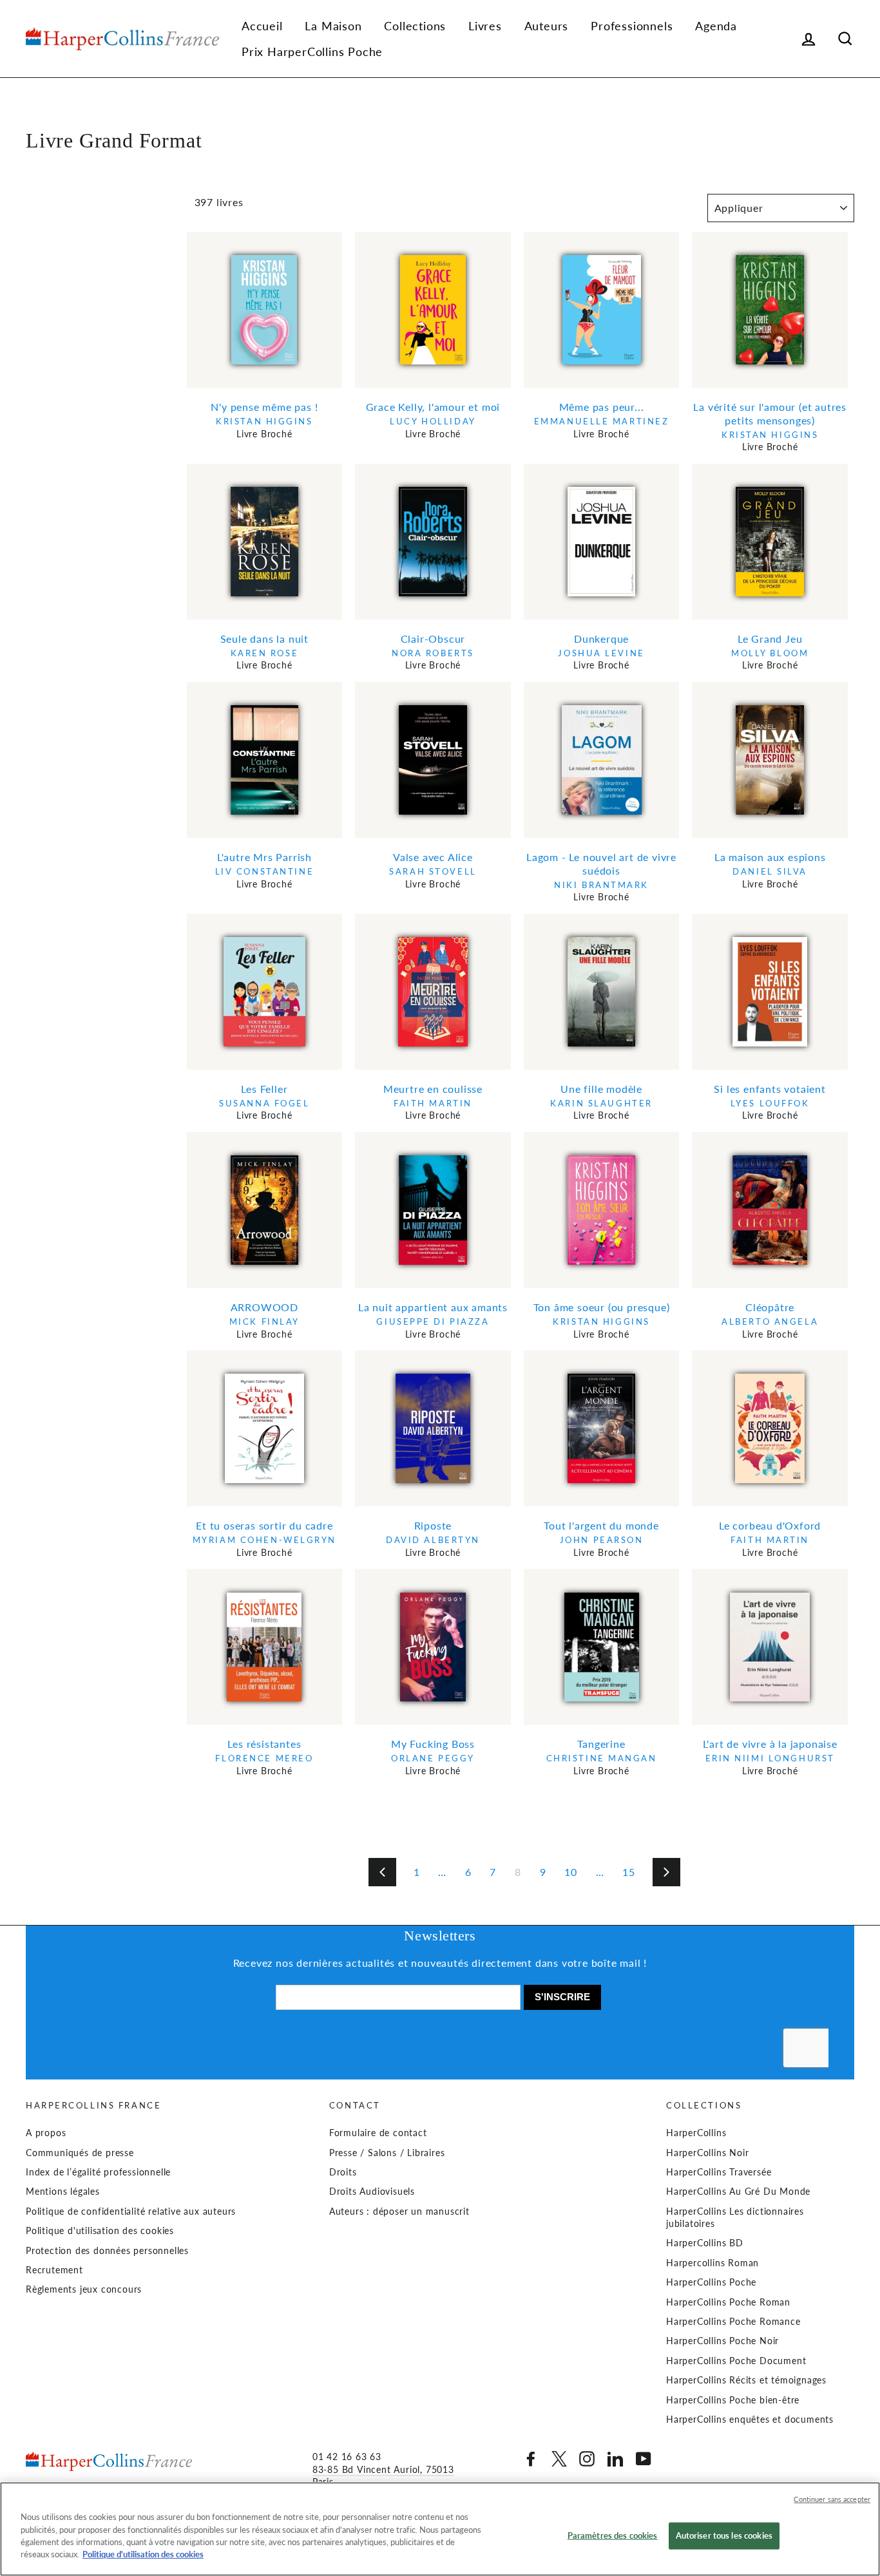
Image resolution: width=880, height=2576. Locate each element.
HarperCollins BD (705, 2243)
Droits (343, 2172)
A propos (46, 2133)
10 (571, 1872)
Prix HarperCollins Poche (312, 52)
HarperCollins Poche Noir (722, 2341)
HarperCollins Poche (711, 2282)
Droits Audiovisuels (372, 2192)
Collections (415, 26)
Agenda (716, 26)
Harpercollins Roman (713, 2263)
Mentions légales (63, 2192)
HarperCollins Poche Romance (733, 2322)
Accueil (262, 26)
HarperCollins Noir (707, 2153)
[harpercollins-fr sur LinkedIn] (615, 2459)
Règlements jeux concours (84, 2289)
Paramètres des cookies (613, 2535)
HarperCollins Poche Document (736, 2361)
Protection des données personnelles (107, 2251)
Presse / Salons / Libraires (387, 2153)
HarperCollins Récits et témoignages (746, 2380)
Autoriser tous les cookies (724, 2535)
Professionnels (632, 26)
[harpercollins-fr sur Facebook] (531, 2459)
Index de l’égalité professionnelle (98, 2172)
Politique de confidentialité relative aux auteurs (131, 2211)
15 (629, 1872)
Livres (485, 26)
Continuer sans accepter (832, 2499)
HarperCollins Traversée (719, 2172)
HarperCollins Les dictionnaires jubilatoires (735, 2218)
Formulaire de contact (378, 2133)
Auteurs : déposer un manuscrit (399, 2211)
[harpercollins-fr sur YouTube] (644, 2459)
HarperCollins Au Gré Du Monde (738, 2192)
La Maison (333, 26)
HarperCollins (696, 2133)
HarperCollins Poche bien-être (733, 2400)
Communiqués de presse (80, 2153)
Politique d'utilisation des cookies (100, 2231)
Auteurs (547, 26)
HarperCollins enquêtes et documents (750, 2420)
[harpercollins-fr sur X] (559, 2459)
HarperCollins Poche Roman (728, 2302)
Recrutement (54, 2270)
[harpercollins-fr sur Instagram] (587, 2459)
